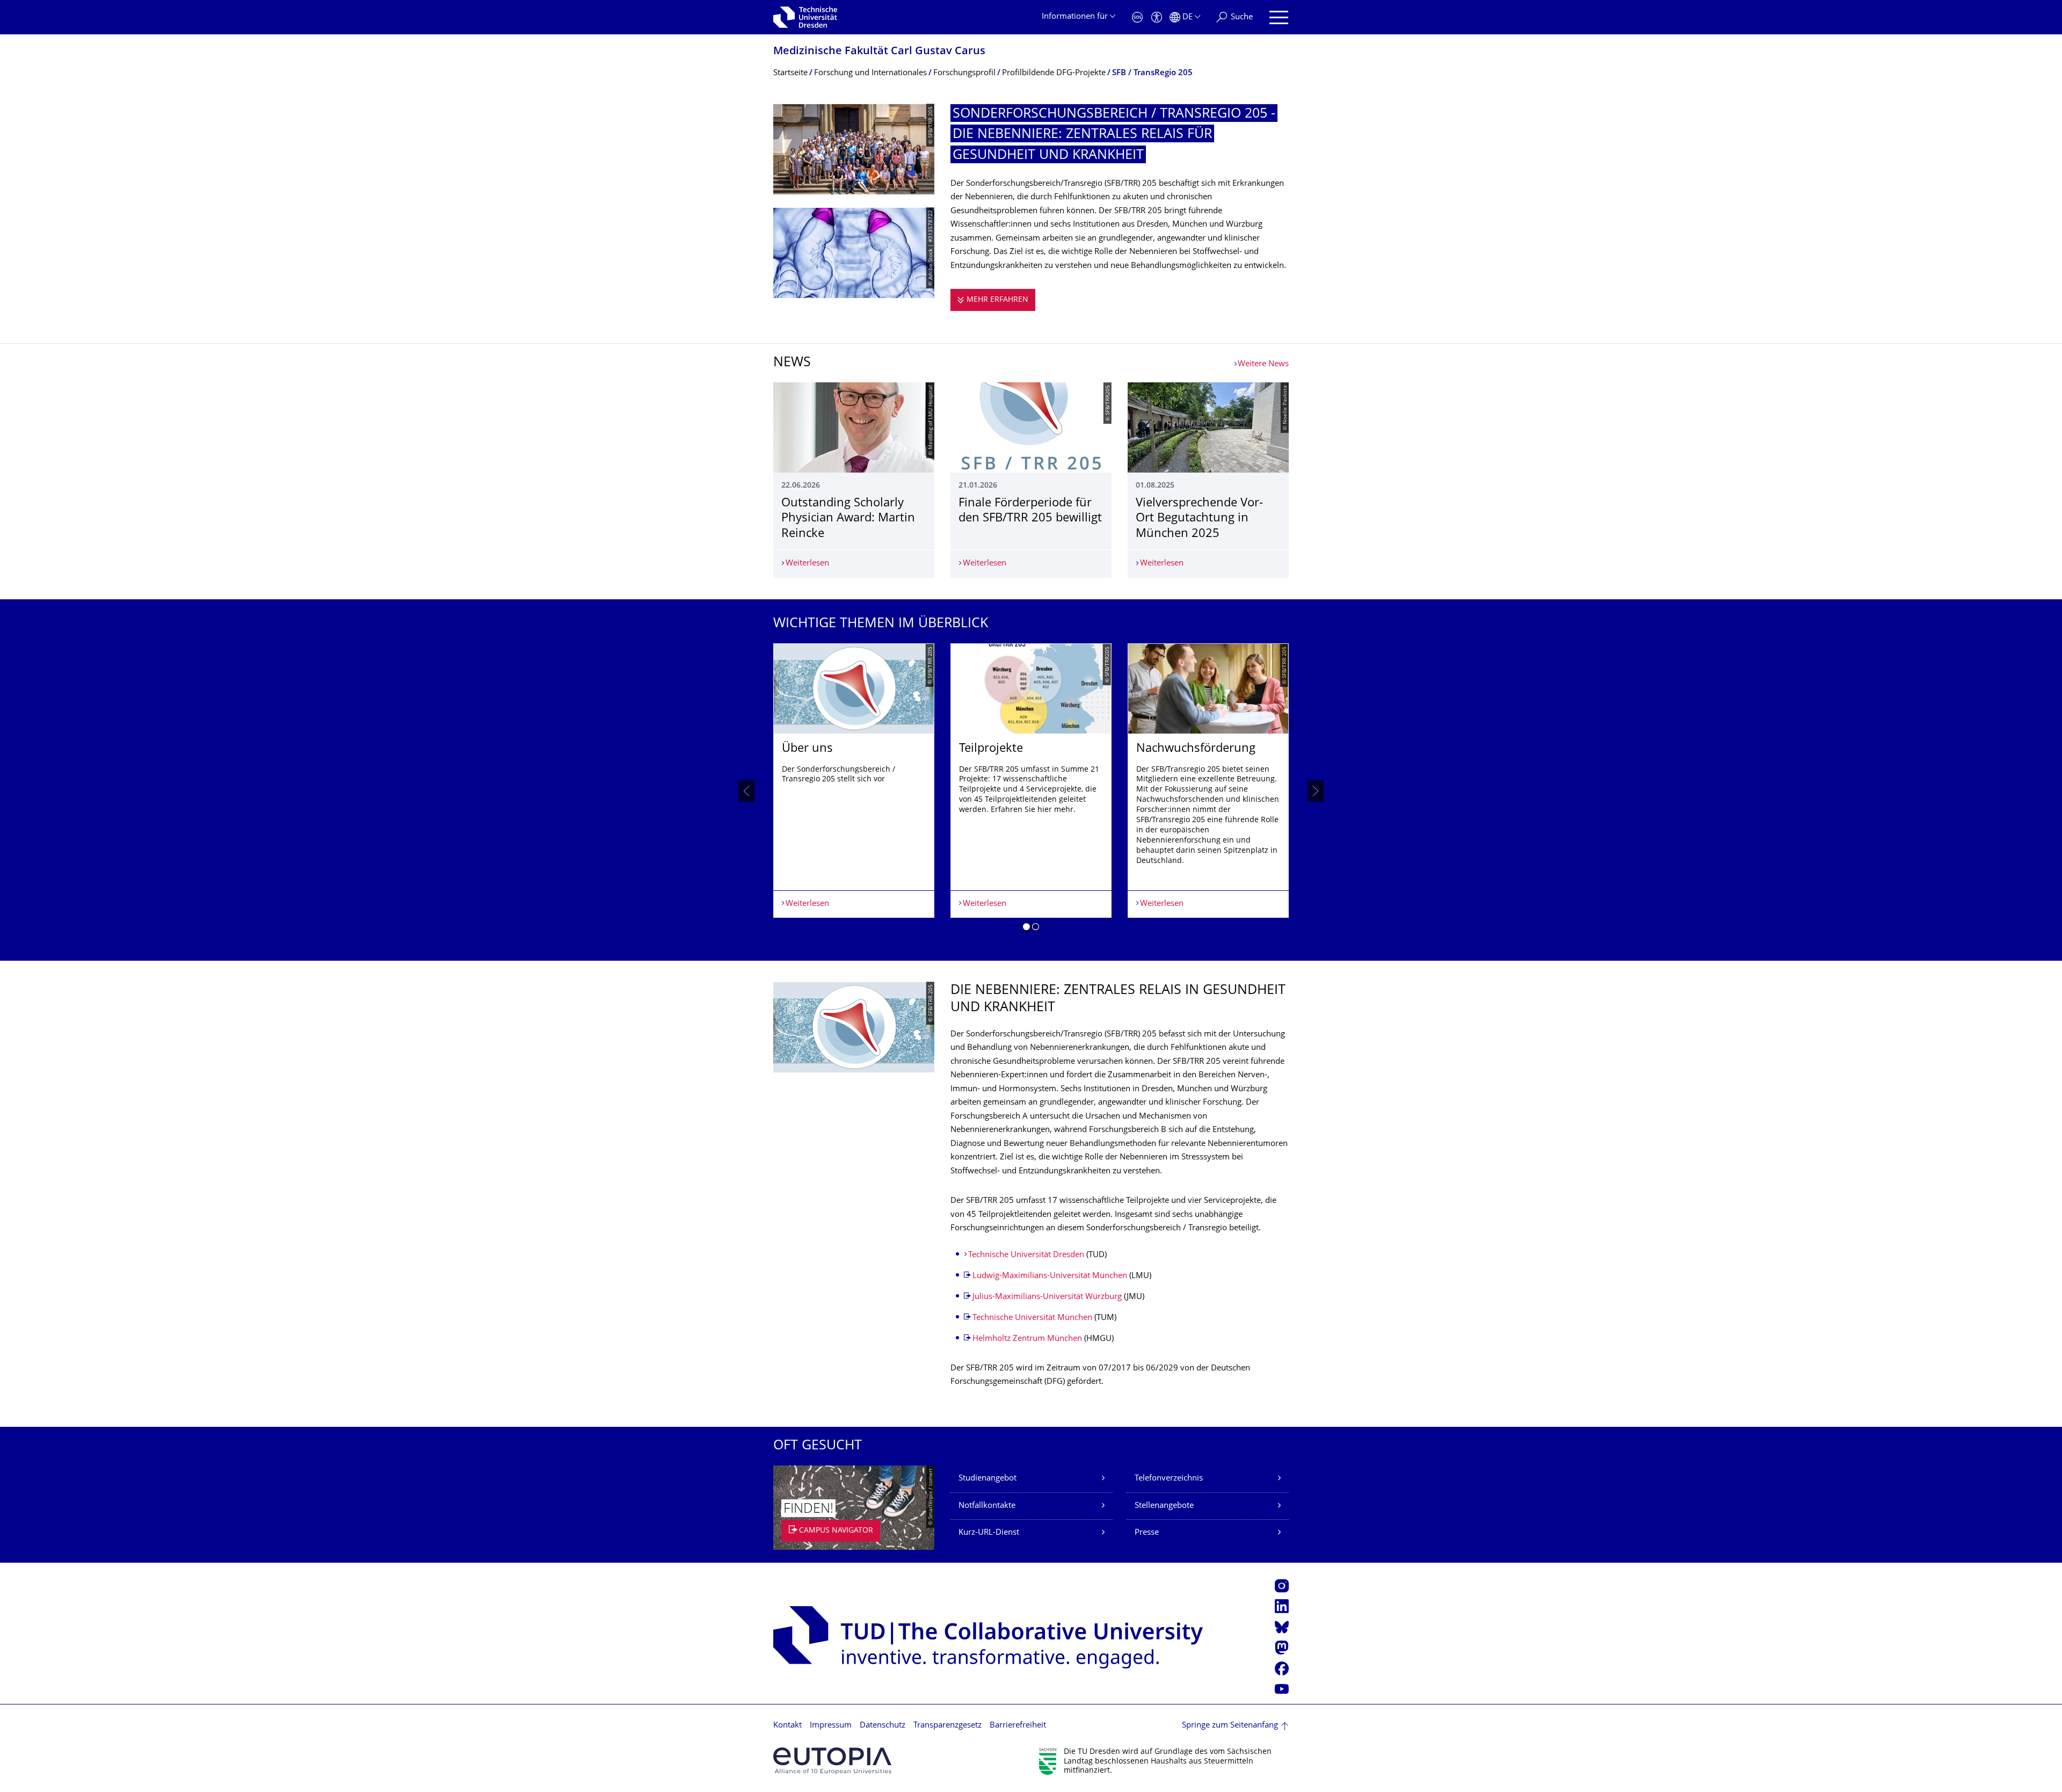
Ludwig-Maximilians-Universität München (1050, 1276)
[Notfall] (1137, 17)
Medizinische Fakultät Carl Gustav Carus (879, 52)
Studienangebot (988, 1479)
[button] (1026, 928)
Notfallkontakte (987, 1506)
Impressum (831, 1726)
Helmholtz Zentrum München (1027, 1339)
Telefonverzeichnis (1169, 1479)
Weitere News (1263, 364)
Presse (1147, 1533)
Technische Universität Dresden (1026, 1255)
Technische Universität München (1032, 1318)
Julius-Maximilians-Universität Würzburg (1048, 1297)
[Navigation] (1279, 17)
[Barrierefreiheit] (1157, 17)
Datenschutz (883, 1726)
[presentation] (746, 791)
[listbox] (1031, 791)
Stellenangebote (1164, 1506)
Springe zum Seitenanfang (1230, 1726)
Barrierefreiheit (1018, 1726)
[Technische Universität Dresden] (805, 17)
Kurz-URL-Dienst (989, 1533)
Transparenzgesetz (947, 1726)
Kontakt (787, 1726)
